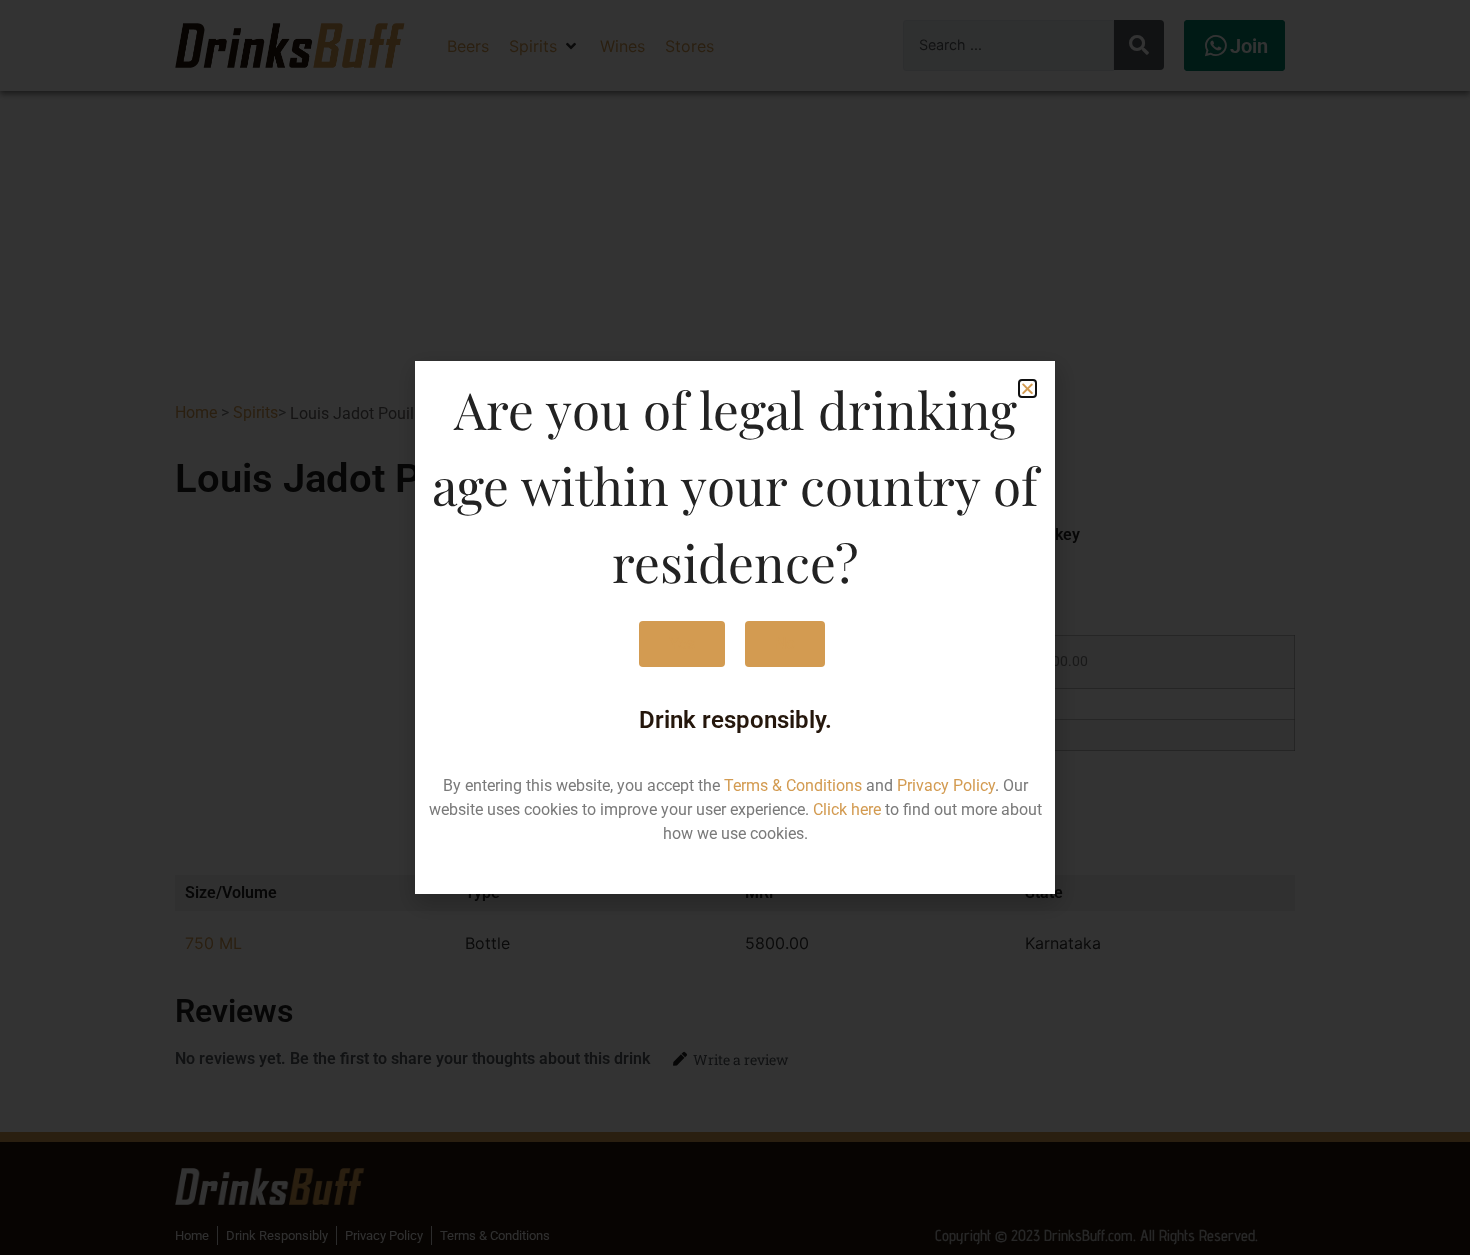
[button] (1027, 388)
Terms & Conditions (793, 785)
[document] (735, 627)
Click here (847, 809)
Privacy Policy (946, 785)
